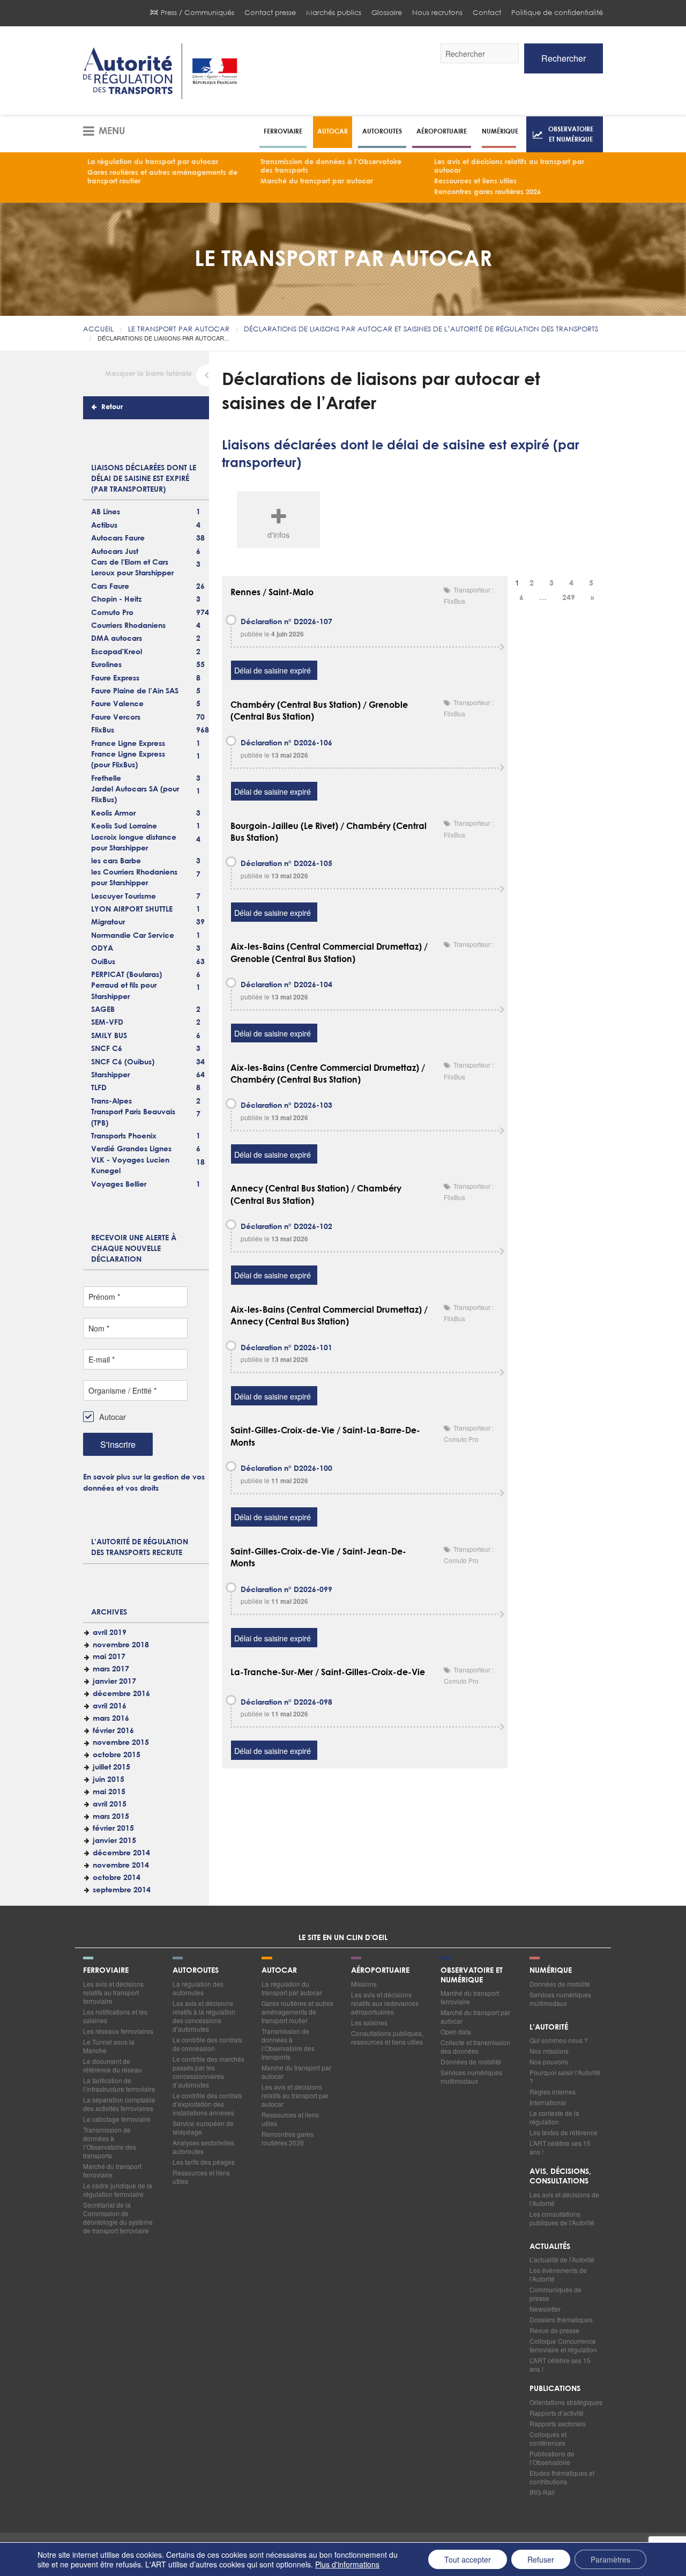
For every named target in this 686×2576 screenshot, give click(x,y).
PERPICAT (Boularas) (126, 975)
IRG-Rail (542, 2492)
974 (203, 613)
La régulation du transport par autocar (153, 162)
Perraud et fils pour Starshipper (124, 991)
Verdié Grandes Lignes (131, 1149)
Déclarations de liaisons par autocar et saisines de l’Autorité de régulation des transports (421, 329)
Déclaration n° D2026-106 (286, 743)
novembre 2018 (121, 1645)
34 (200, 1062)
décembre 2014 (121, 1853)
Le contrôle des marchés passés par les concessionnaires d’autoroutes (208, 2072)
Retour (112, 407)
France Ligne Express (128, 744)
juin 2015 (109, 1780)
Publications (555, 2389)
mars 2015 (111, 1817)
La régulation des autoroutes (198, 1988)
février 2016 (113, 1731)
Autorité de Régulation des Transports (160, 71)
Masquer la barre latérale (148, 374)
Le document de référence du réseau (113, 2065)
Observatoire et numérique (571, 134)
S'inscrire (118, 1444)
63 (200, 962)
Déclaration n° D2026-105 (286, 864)
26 (200, 587)
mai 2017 (109, 1657)
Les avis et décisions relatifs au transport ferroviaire (113, 1992)
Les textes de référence (564, 2132)
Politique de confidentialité (557, 13)
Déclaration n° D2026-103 (286, 1106)
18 (200, 1163)
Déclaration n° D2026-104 (286, 985)
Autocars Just (115, 552)
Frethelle (106, 779)
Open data (456, 2031)
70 (200, 717)
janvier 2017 (114, 1682)
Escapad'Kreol (117, 652)
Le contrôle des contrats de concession (207, 2044)
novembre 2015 (121, 1743)
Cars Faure (110, 587)
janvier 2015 (114, 1841)
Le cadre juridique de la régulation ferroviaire (118, 2190)
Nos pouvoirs (549, 2061)
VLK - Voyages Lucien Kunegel (130, 1166)
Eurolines (106, 665)
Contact (487, 13)
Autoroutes (382, 131)
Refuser (541, 2559)
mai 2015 (109, 1792)
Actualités (550, 2247)
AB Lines (106, 512)
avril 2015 (110, 1804)
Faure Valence (117, 704)
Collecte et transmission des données (475, 2046)
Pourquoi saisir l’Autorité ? (565, 2077)
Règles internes (553, 2092)
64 (200, 1075)
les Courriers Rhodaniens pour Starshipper (134, 878)
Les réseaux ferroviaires (118, 2031)
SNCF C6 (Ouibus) (123, 1062)
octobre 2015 (117, 1755)
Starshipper (110, 1075)
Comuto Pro (112, 613)
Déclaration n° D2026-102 (286, 1227)
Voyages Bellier (119, 1185)
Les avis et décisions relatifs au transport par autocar (509, 166)
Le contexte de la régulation (554, 2117)
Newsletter (545, 2309)
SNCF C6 (107, 1049)
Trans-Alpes (111, 1101)
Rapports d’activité (557, 2413)
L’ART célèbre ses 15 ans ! (560, 2147)
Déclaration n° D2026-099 (286, 1590)
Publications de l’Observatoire (552, 2458)
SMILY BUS (109, 1036)
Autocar (333, 131)
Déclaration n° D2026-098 (286, 1702)
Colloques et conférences (548, 2438)
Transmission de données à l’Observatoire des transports (331, 166)
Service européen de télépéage (203, 2127)
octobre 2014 (117, 1878)
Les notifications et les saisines (115, 2016)
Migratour (108, 922)
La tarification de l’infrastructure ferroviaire (119, 2085)
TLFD (99, 1088)
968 (203, 730)
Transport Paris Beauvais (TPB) (133, 1117)
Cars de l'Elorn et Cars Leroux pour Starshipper (132, 568)
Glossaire (387, 13)
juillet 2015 (111, 1767)
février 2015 (113, 1829)
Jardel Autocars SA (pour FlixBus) (135, 795)
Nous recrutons (437, 13)
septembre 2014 (122, 1890)
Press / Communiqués (197, 13)
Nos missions (549, 2051)
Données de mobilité (471, 2061)
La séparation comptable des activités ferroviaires (119, 2104)
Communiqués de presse (555, 2294)
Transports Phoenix (124, 1136)
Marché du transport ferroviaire (112, 2170)
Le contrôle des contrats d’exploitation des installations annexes (207, 2104)
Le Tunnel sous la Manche (109, 2046)
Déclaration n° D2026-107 (286, 622)
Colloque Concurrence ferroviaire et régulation (563, 2345)
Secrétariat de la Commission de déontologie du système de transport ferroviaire (118, 2218)
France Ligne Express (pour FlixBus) (128, 760)
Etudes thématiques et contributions (562, 2477)
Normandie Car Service (133, 936)
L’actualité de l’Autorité (562, 2259)
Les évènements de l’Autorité (558, 2274)
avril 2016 (110, 1706)
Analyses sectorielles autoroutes (203, 2147)
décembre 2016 (121, 1694)
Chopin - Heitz (116, 599)
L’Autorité (549, 2027)
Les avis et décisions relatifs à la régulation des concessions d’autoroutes (204, 2016)
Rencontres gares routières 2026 (487, 192)
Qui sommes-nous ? (559, 2040)
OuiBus (103, 962)
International (548, 2102)
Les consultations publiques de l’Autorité (562, 2218)
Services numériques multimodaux (471, 2077)
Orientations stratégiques (566, 2402)
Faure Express (115, 678)
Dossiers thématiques (561, 2319)
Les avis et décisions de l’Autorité (564, 2199)
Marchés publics (334, 13)
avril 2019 (110, 1633)
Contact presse (270, 13)
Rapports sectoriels (558, 2423)
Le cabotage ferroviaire (117, 2119)
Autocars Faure (118, 538)
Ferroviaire (283, 131)
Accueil (98, 329)
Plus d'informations (347, 2564)
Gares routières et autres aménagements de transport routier (162, 177)
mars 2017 (111, 1669)
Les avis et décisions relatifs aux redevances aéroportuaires (385, 2003)
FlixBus (103, 730)
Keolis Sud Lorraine (124, 826)
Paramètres (610, 2559)
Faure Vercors (116, 717)
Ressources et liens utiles (475, 182)
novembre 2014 (121, 1866)
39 (200, 922)
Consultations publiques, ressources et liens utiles (387, 2037)
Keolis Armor (113, 813)
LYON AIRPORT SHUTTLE (132, 909)
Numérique (500, 131)
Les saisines (369, 2022)
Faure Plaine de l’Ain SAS (135, 691)
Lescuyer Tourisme (124, 897)
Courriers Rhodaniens (128, 626)
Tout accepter (468, 2559)
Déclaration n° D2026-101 (286, 1348)
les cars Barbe (116, 861)
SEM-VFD (107, 1023)
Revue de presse (554, 2330)
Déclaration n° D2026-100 (286, 1469)
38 (200, 538)
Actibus (104, 525)
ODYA (102, 949)
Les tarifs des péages (204, 2162)
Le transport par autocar (179, 329)
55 (200, 665)
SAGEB (103, 1010)
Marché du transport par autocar (317, 182)
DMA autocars (117, 639)
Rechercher (564, 58)
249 (569, 598)
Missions (364, 1984)
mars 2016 (111, 1719)
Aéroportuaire (442, 131)
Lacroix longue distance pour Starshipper (134, 843)
